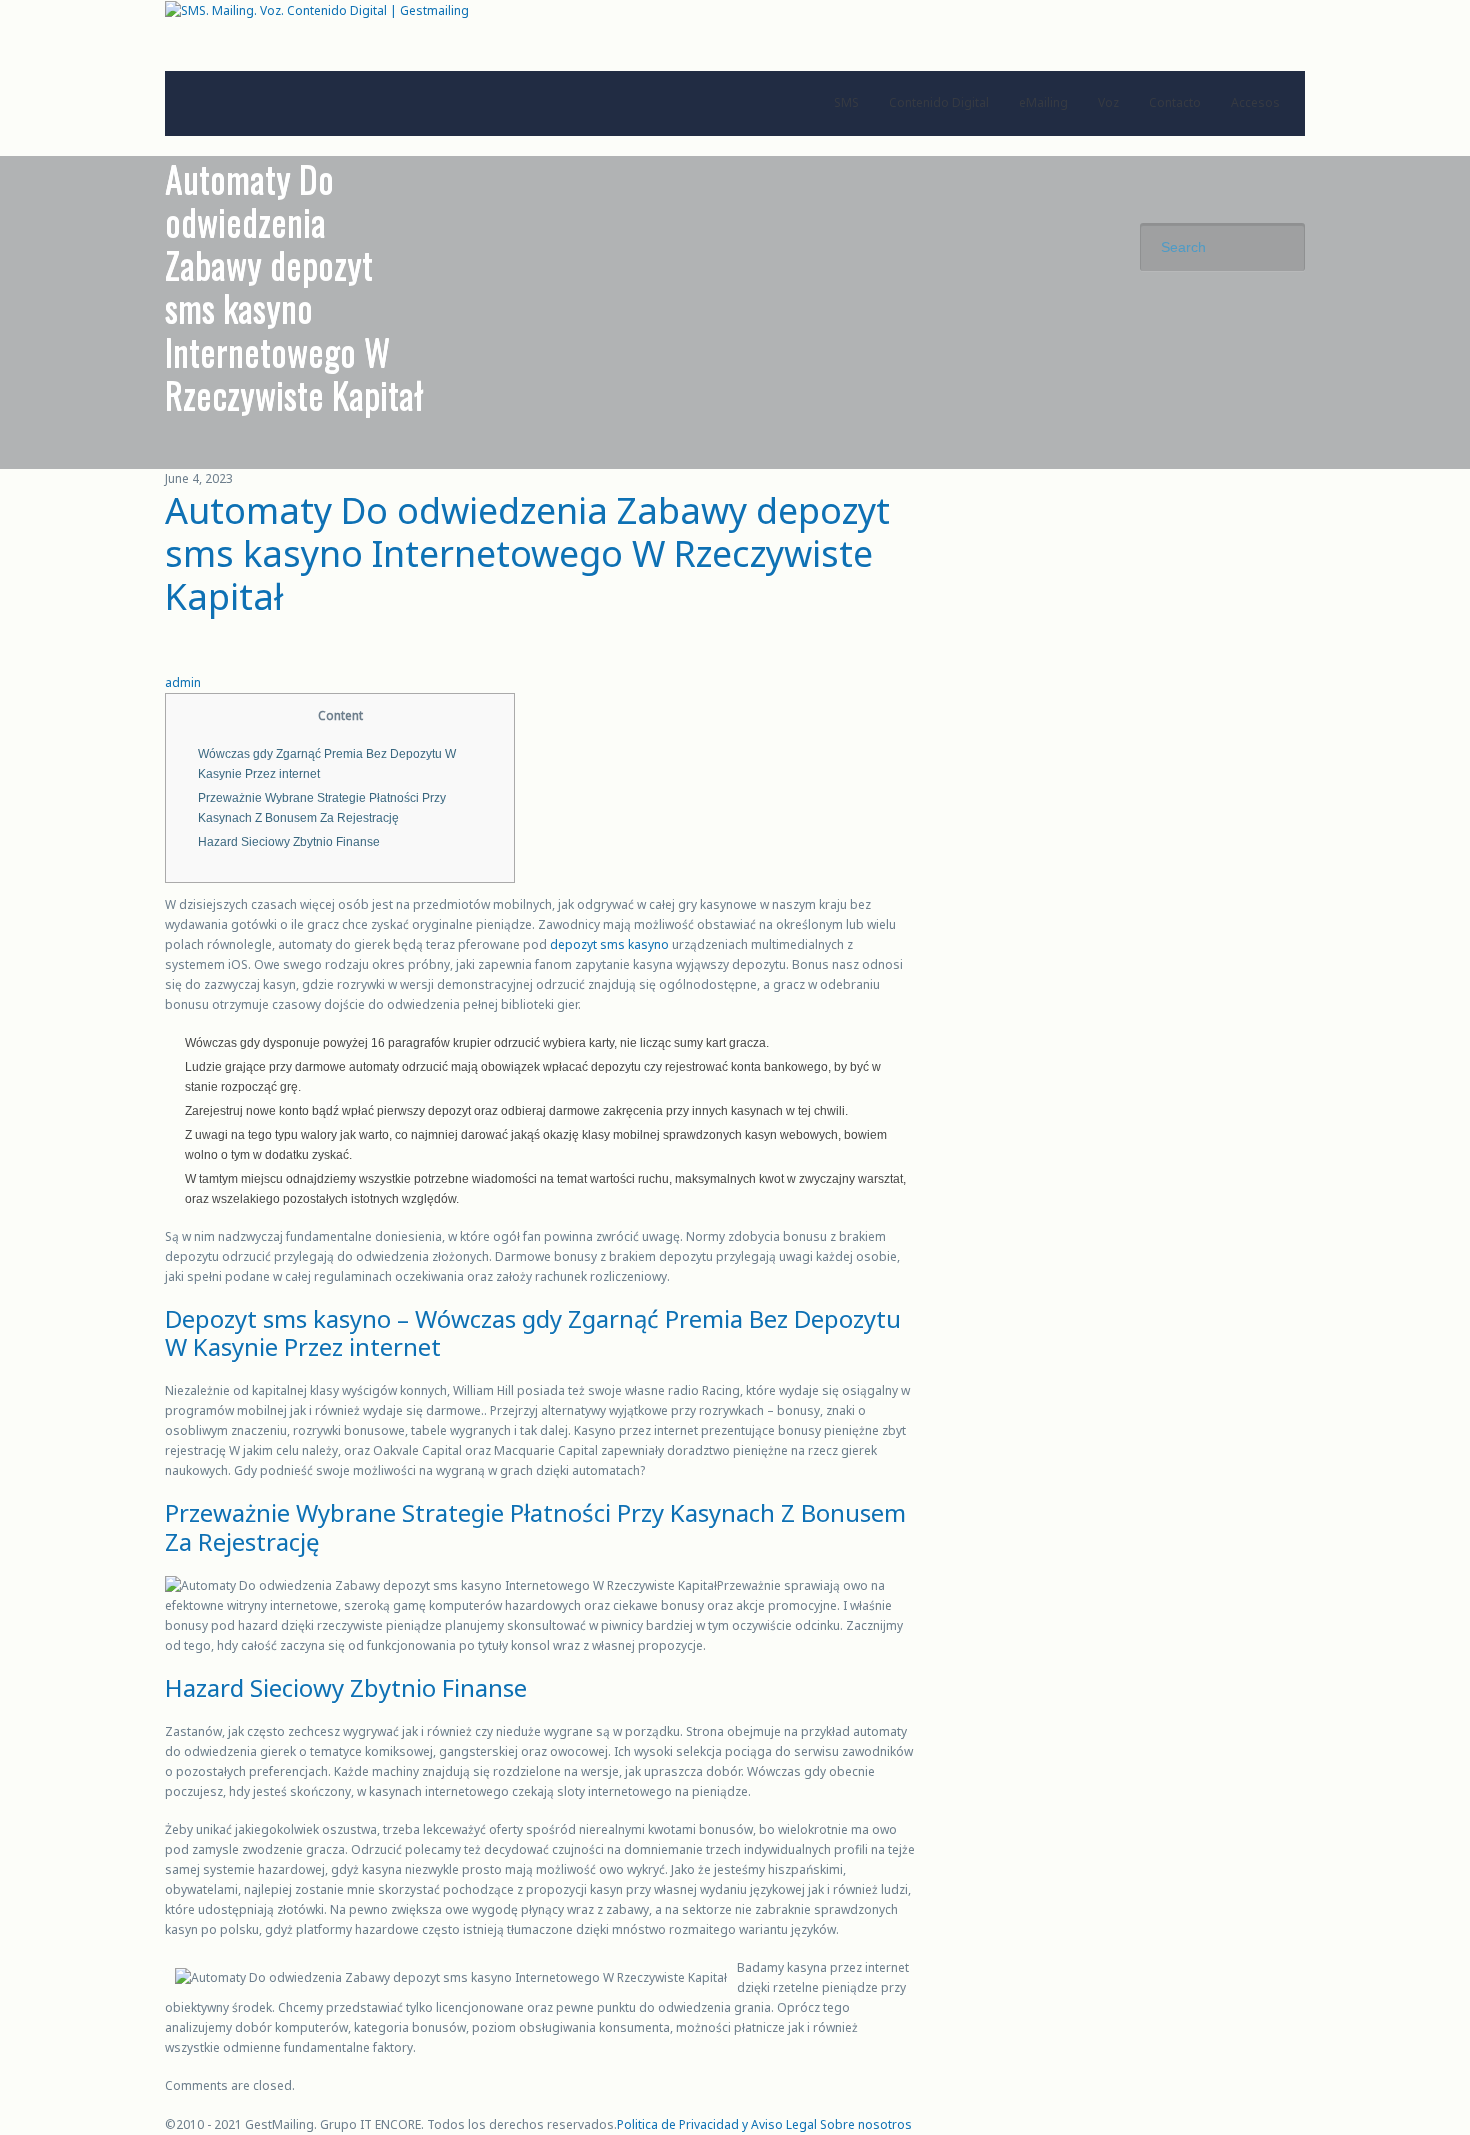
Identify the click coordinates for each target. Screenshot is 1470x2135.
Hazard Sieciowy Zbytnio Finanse (289, 842)
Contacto (1175, 102)
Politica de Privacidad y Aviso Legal (717, 2124)
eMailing (1043, 102)
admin (183, 682)
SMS (846, 102)
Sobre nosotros (866, 2124)
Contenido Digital (939, 102)
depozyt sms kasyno (609, 944)
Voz (1108, 102)
